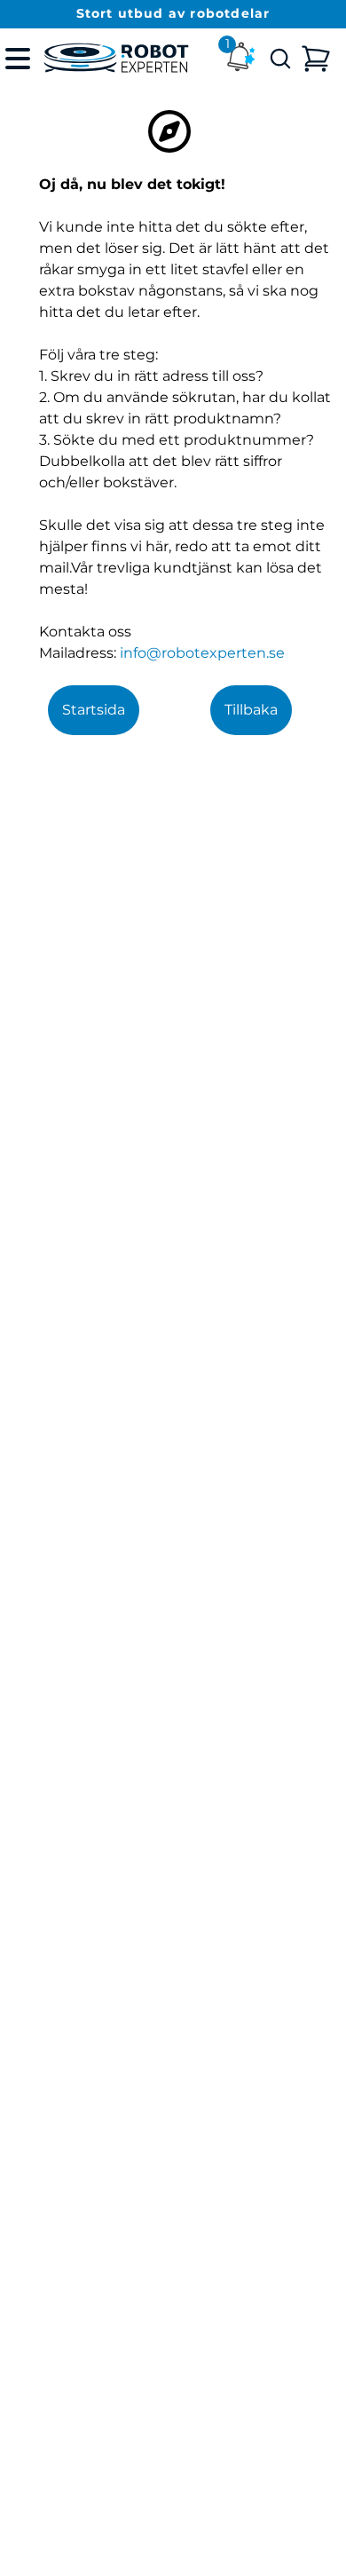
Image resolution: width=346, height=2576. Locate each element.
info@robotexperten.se (202, 653)
